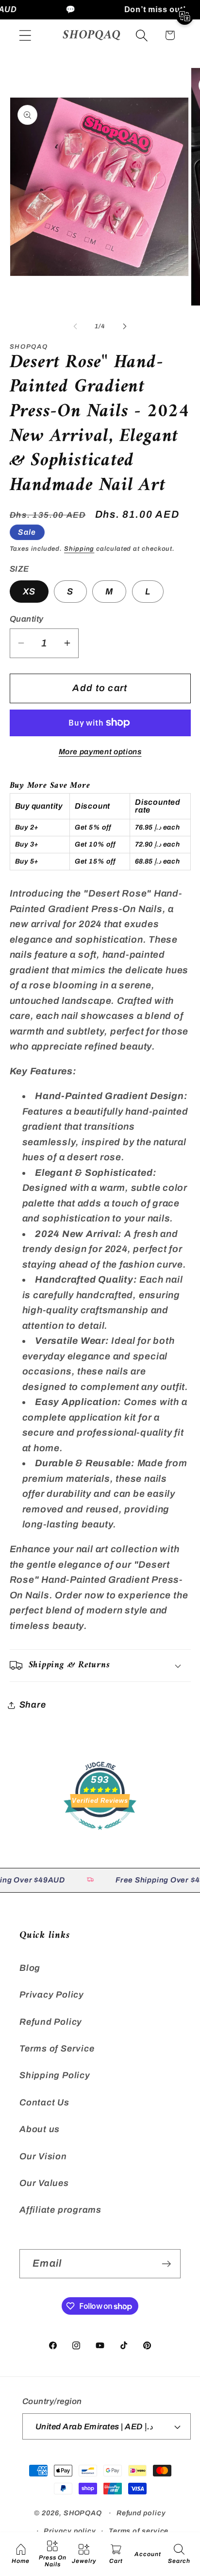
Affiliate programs (60, 2210)
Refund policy (141, 2513)
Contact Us (44, 2102)
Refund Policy (51, 2022)
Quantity (27, 619)
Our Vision (43, 2156)
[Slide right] (125, 326)
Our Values (44, 2183)
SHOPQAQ (83, 2513)
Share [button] (33, 1705)
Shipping (79, 549)
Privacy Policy (52, 1995)
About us (40, 2129)
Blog (30, 1968)
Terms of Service (57, 2049)
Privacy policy (70, 2531)
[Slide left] (75, 326)
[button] (25, 35)
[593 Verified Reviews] (100, 1834)
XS (29, 592)
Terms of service (139, 2531)
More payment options (100, 752)
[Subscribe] (166, 2264)
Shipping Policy (55, 2075)
